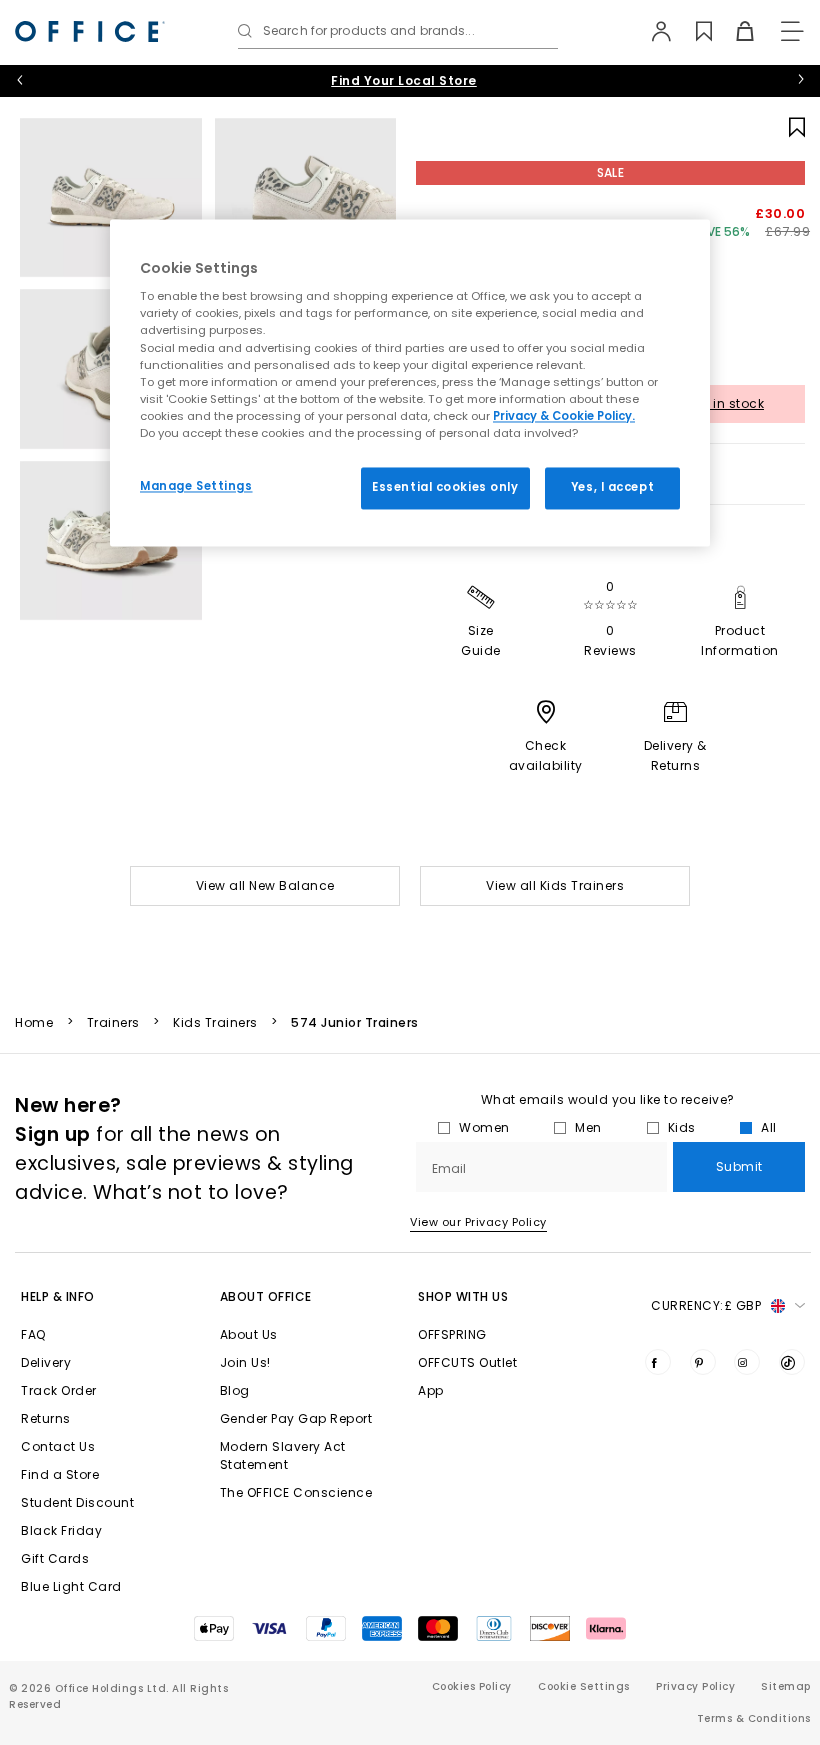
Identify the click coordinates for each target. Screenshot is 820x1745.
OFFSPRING (452, 1334)
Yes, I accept (612, 487)
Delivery (46, 1362)
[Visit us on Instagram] (747, 1362)
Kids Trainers (215, 1023)
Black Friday (61, 1530)
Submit (739, 1166)
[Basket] (733, 31)
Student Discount (77, 1502)
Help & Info (58, 1296)
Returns (46, 1418)
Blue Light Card (71, 1586)
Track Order (59, 1390)
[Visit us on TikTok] (792, 1362)
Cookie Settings (584, 1686)
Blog (235, 1390)
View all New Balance (265, 885)
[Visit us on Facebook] (658, 1362)
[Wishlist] (692, 31)
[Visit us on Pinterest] (703, 1362)
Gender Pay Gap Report (296, 1418)
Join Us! (245, 1362)
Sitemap (786, 1686)
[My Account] (651, 31)
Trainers (113, 1023)
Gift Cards (55, 1558)
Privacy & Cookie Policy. (564, 416)
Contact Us (58, 1446)
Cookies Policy (472, 1686)
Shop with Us (463, 1296)
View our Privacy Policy (478, 1222)
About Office (266, 1296)
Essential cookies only (445, 487)
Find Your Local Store (404, 80)
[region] (410, 382)
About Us (249, 1334)
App (431, 1390)
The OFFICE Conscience (296, 1492)
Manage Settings (196, 486)
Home (34, 1023)
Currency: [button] (706, 1305)
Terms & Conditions (754, 1718)
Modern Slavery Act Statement (283, 1455)
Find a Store (60, 1474)
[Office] (90, 31)
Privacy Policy (695, 1686)
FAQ (33, 1334)
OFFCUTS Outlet (467, 1362)
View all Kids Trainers (555, 885)
